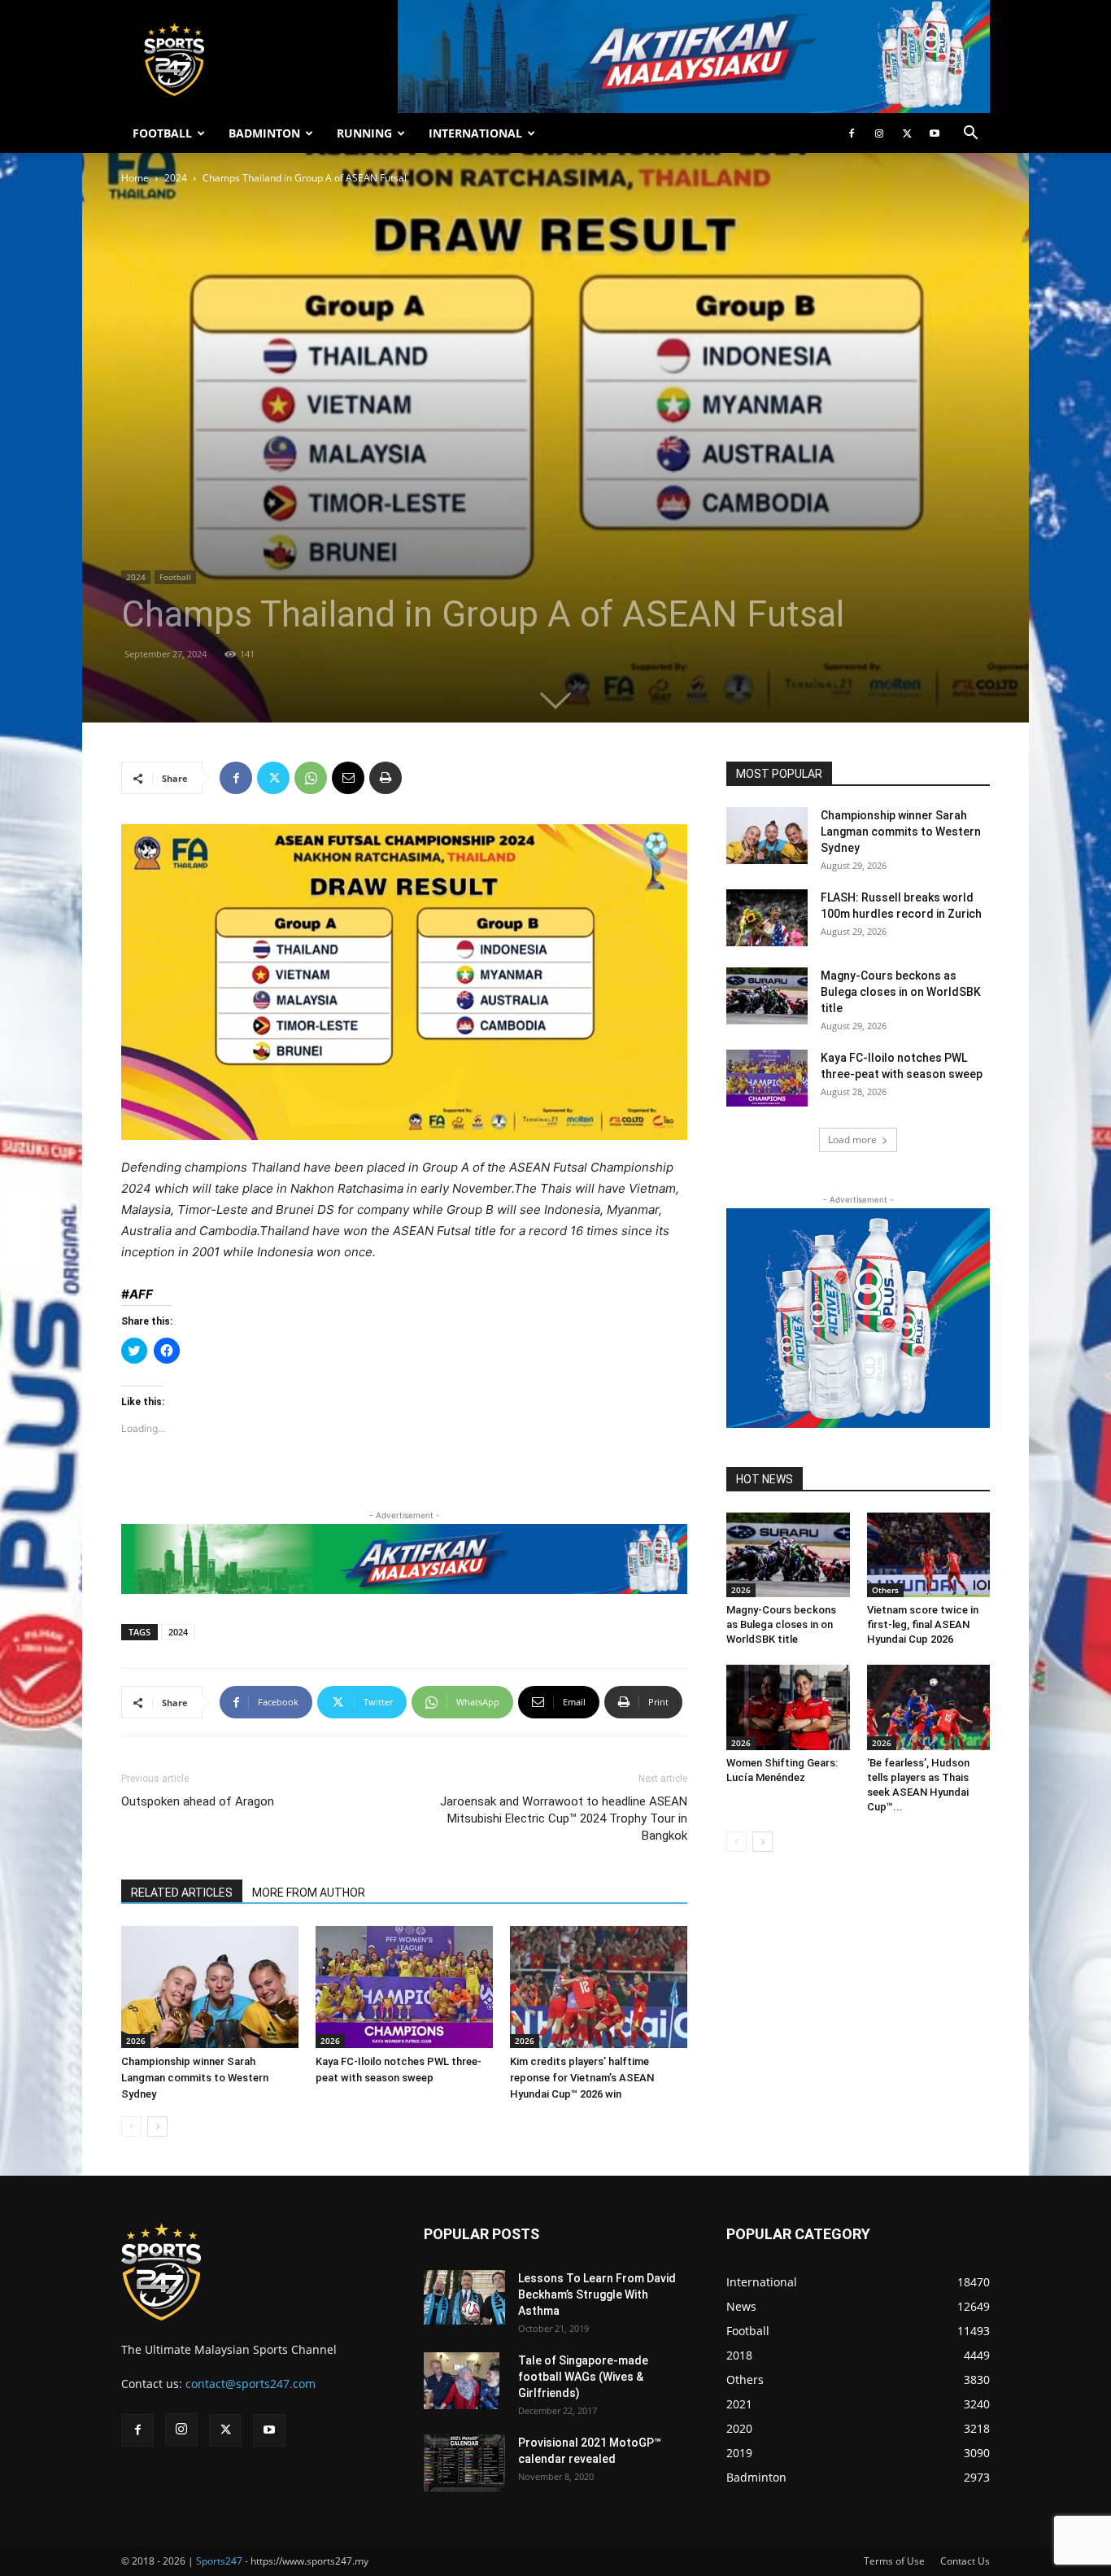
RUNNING (364, 133)
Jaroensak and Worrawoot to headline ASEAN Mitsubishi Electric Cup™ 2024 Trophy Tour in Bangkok (564, 1818)
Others (885, 1590)
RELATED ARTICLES (182, 1893)
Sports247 (219, 2561)
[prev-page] (131, 2126)
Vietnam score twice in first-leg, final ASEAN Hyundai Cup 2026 (923, 1624)
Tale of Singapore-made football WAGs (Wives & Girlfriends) (583, 2377)
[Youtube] (935, 133)
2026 (136, 2041)
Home (135, 178)
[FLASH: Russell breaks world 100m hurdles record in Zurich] (767, 918)
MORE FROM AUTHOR (309, 1893)
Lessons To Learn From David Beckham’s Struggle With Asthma (597, 2294)
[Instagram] (879, 133)
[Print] (386, 778)
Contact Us (965, 2561)
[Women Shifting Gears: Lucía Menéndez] (788, 1707)
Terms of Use (894, 2561)
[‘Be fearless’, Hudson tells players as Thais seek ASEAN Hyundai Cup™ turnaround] (929, 1707)
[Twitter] (907, 133)
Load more (852, 1140)
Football (175, 577)
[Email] (348, 778)
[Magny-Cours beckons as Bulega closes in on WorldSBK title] (767, 996)
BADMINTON (264, 133)
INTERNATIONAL (475, 133)
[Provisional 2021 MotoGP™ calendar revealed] (464, 2463)
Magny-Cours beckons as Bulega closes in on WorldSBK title (901, 992)
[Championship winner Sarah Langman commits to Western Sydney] (210, 1987)
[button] (970, 135)
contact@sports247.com (251, 2384)
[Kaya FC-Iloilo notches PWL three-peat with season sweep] (404, 1987)
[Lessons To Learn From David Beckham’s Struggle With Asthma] (464, 2297)
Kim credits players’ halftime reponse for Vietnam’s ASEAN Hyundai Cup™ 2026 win (582, 2078)
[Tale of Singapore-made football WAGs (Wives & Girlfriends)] (462, 2381)
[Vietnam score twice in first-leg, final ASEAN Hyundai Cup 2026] (929, 1555)
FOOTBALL (162, 133)
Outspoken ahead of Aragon (198, 1801)
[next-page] (157, 2126)
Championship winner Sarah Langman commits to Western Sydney (195, 2078)
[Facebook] (852, 133)
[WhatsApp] (311, 778)
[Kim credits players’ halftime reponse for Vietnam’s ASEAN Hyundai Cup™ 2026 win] (599, 1987)
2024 (176, 178)
